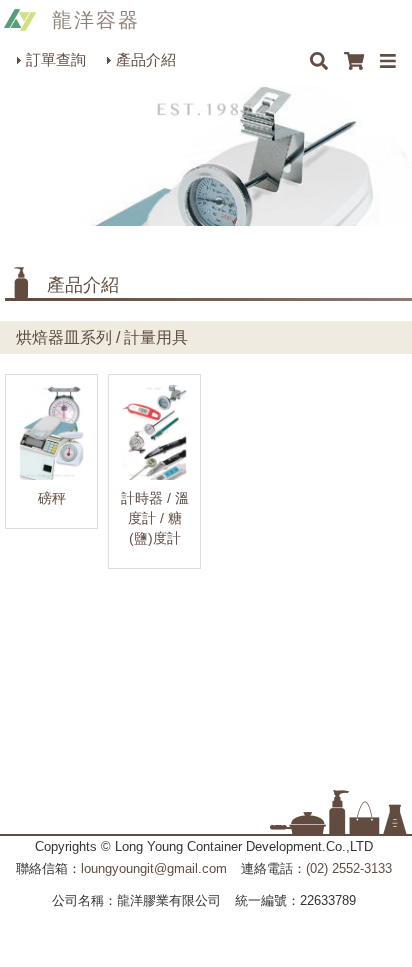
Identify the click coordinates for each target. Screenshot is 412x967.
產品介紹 (146, 59)
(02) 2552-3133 (349, 868)
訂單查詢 (56, 59)
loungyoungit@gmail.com (154, 868)
